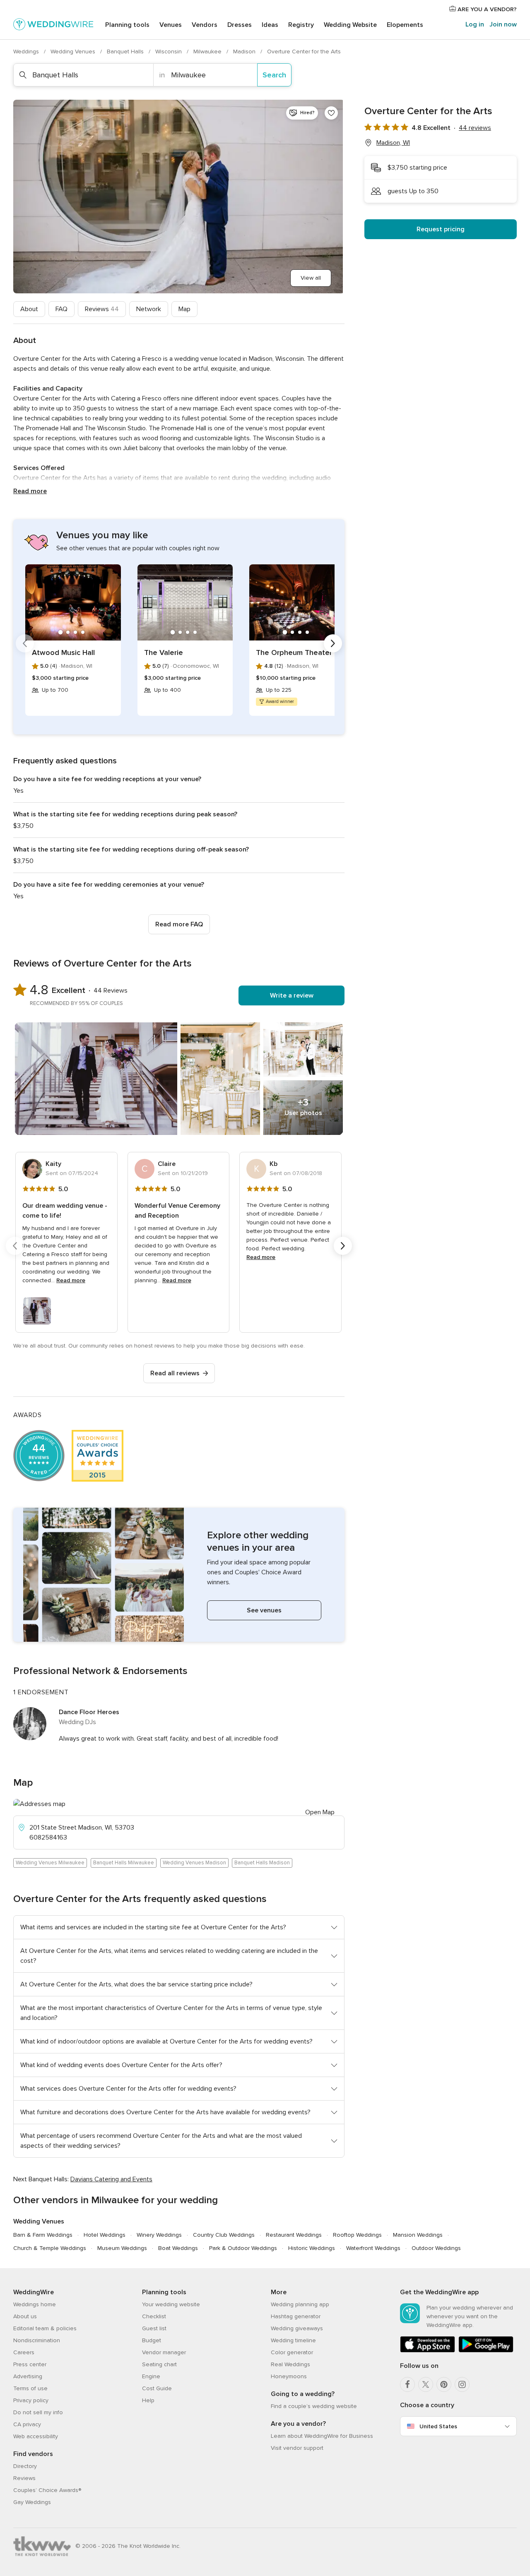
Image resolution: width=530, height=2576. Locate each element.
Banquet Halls (126, 52)
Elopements (405, 25)
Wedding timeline (293, 2340)
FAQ (61, 309)
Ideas (270, 25)
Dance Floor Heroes (89, 1712)
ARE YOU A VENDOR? (486, 9)
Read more (30, 491)
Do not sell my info (38, 2412)
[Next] (333, 643)
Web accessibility (36, 2436)
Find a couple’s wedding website (314, 2406)
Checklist (154, 2316)
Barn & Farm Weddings (43, 2235)
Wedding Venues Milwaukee (50, 1863)
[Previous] (25, 643)
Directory (25, 2466)
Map (184, 309)
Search (274, 75)
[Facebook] (407, 2384)
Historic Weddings (312, 2248)
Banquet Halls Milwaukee (124, 1863)
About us (25, 2316)
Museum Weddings (122, 2248)
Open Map (320, 1812)
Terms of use (30, 2388)
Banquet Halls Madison (262, 1863)
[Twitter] (426, 2384)
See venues (264, 1610)
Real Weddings (290, 2364)
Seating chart (159, 2364)
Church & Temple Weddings (50, 2248)
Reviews (102, 309)
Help (148, 2400)
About (29, 309)
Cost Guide (157, 2388)
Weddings (27, 52)
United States (438, 2426)
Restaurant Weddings (294, 2235)
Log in (475, 24)
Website (350, 25)
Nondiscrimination (37, 2340)
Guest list (154, 2328)
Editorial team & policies (45, 2328)
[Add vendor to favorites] (331, 113)
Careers (24, 2352)
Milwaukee (208, 52)
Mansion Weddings (418, 2235)
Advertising (28, 2376)
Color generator (292, 2352)
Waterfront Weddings (373, 2248)
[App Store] (428, 2351)
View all (311, 278)
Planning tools (127, 25)
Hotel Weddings (105, 2235)
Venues (171, 25)
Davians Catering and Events (111, 2179)
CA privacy (27, 2424)
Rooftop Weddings (357, 2235)
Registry (301, 25)
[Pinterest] (444, 2384)
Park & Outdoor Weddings (243, 2248)
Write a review (292, 995)
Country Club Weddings (224, 2235)
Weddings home (35, 2304)
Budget (152, 2340)
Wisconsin (169, 52)
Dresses (240, 25)
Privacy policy (31, 2400)
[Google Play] (486, 2351)
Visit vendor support (297, 2448)
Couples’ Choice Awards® (47, 2490)
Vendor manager (164, 2352)
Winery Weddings (159, 2235)
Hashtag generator (296, 2316)
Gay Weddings (32, 2502)
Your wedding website (171, 2304)
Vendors (205, 25)
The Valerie (164, 652)
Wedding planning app (300, 2304)
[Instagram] (462, 2384)
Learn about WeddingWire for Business (322, 2436)
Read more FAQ (179, 924)
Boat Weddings (178, 2248)
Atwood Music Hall (63, 652)
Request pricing (441, 229)
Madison (245, 52)
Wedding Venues (74, 52)
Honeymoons (289, 2376)
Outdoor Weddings (436, 2248)
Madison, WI (393, 143)
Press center (30, 2364)
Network (149, 309)
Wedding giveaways (297, 2328)
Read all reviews (175, 1373)
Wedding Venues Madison (194, 1863)
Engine (151, 2376)
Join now (503, 24)
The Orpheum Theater (294, 652)
